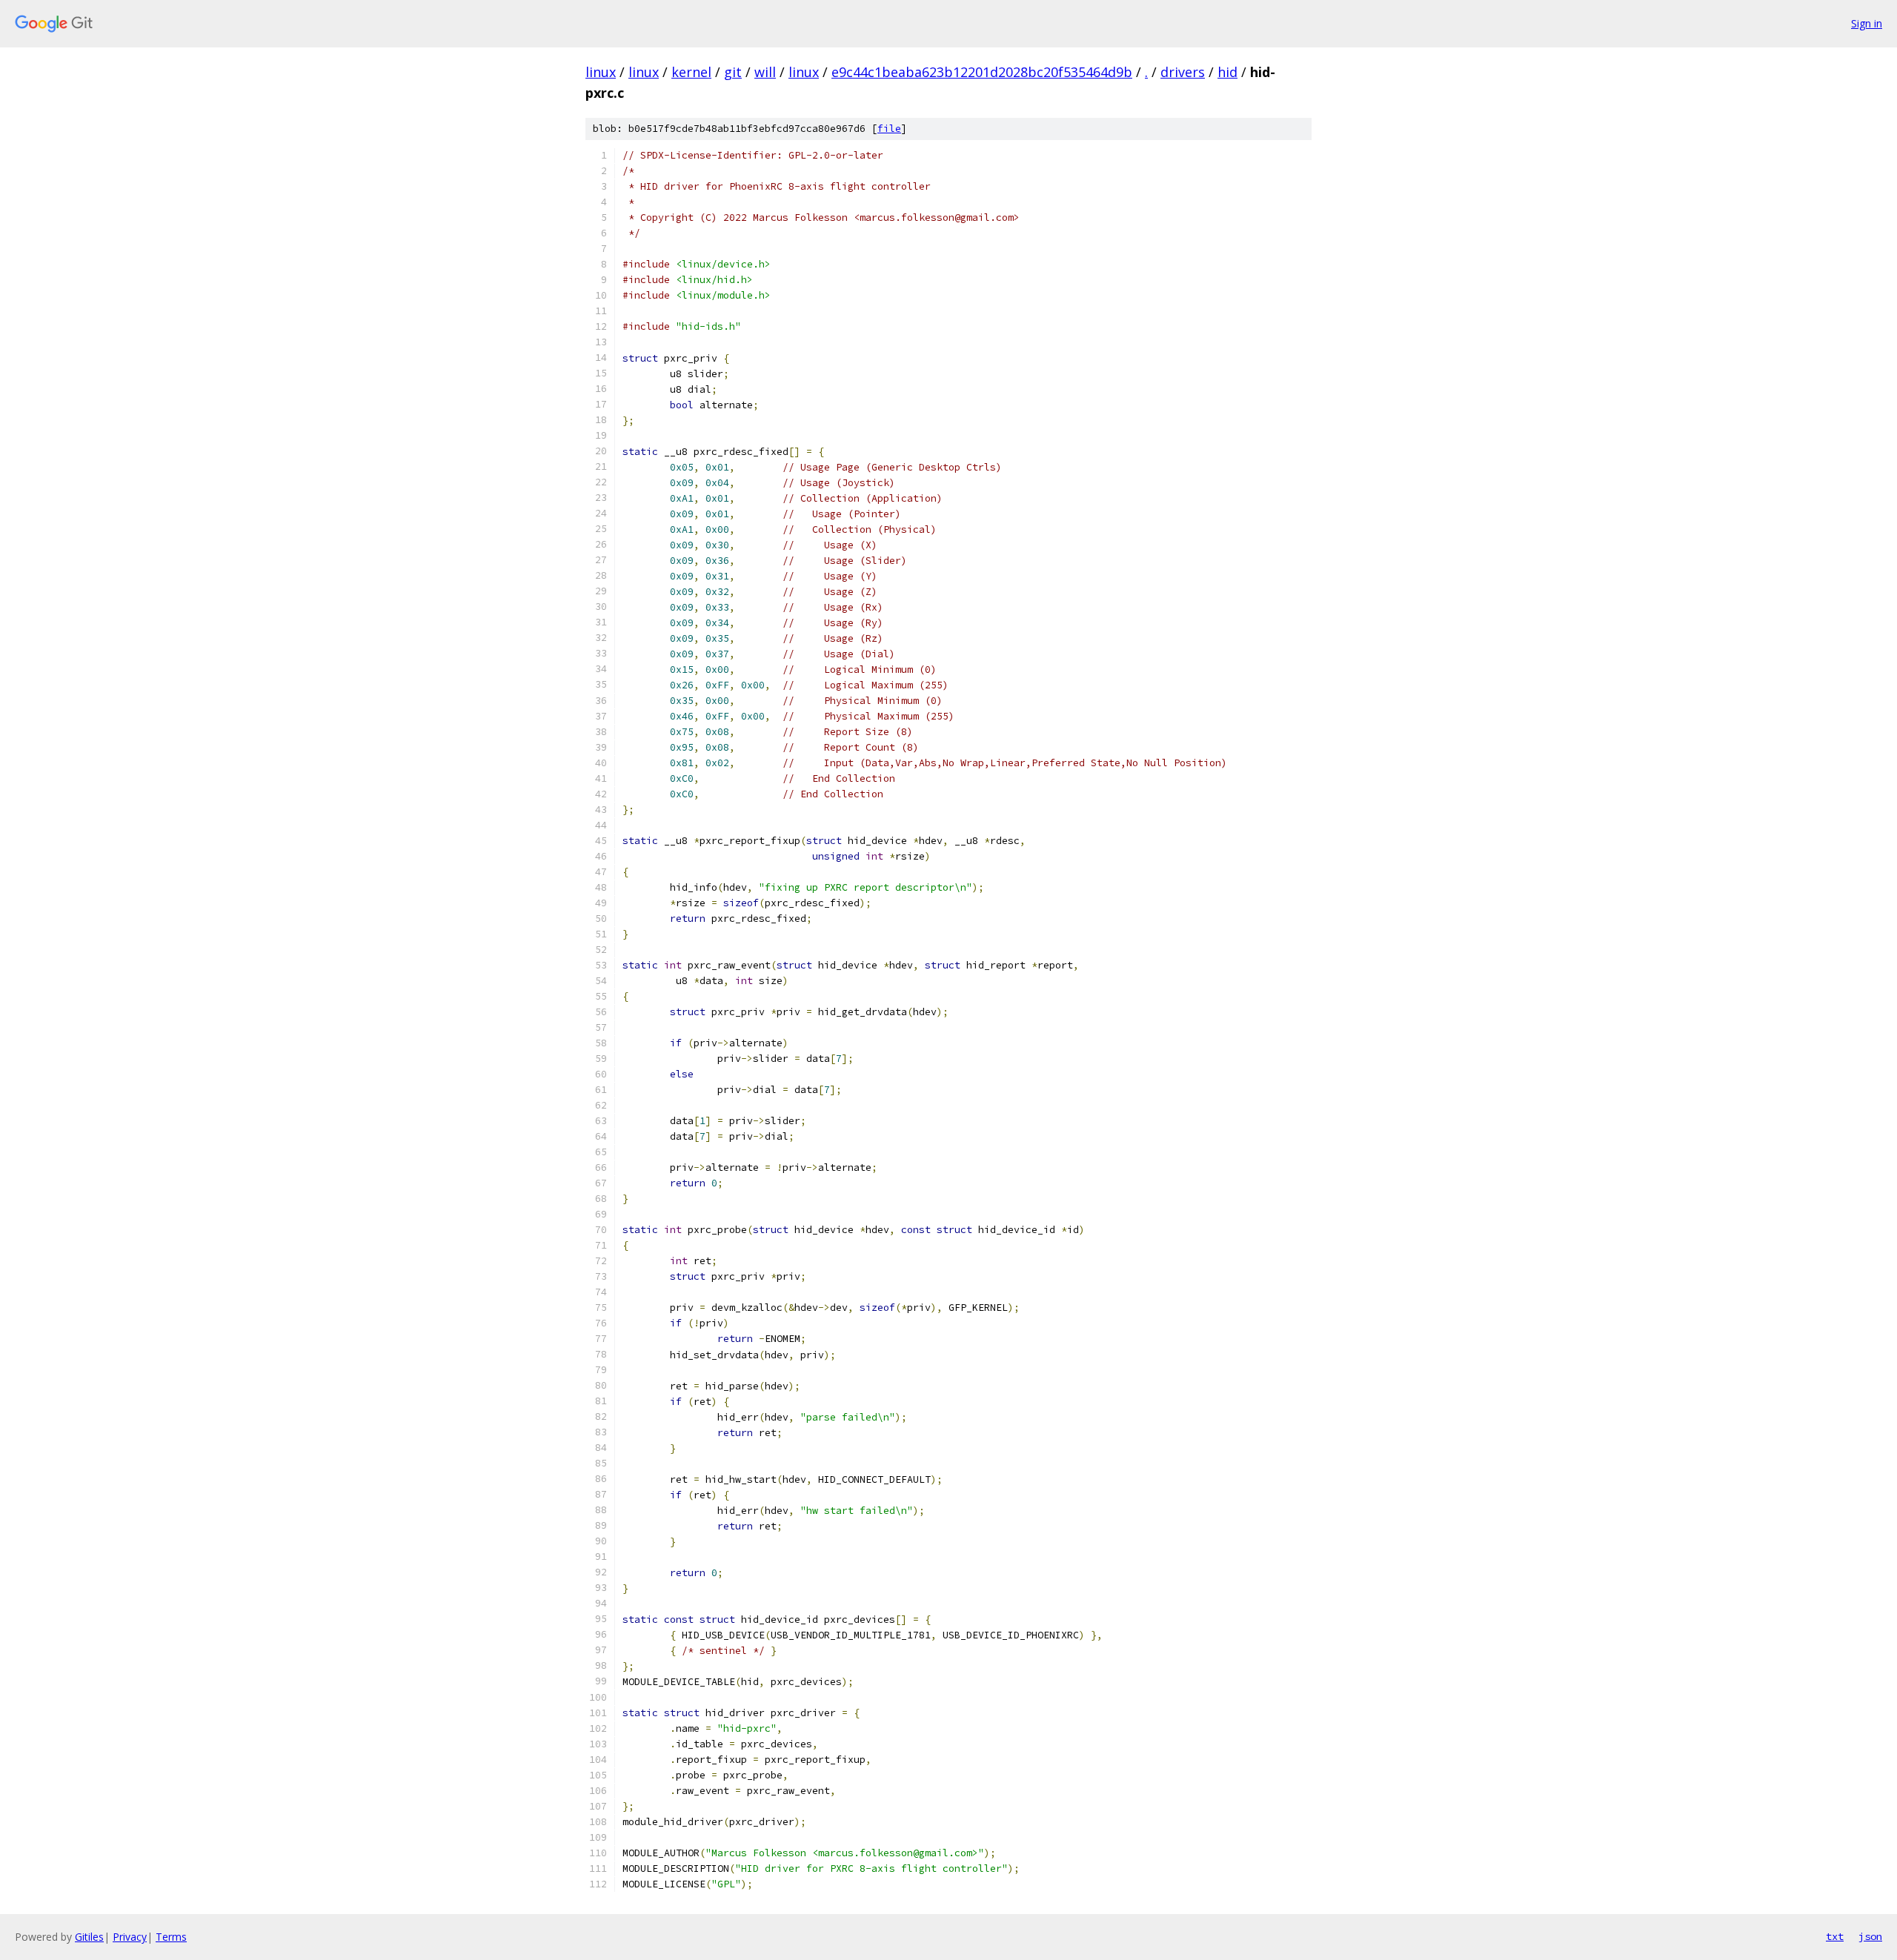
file (889, 129)
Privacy (130, 1937)
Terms (171, 1937)
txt (1835, 1936)
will (765, 72)
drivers (1183, 72)
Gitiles (89, 1937)
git (733, 72)
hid (1227, 72)
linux (601, 72)
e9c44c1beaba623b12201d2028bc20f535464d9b (982, 72)
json (1870, 1936)
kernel (691, 72)
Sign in (1867, 23)
